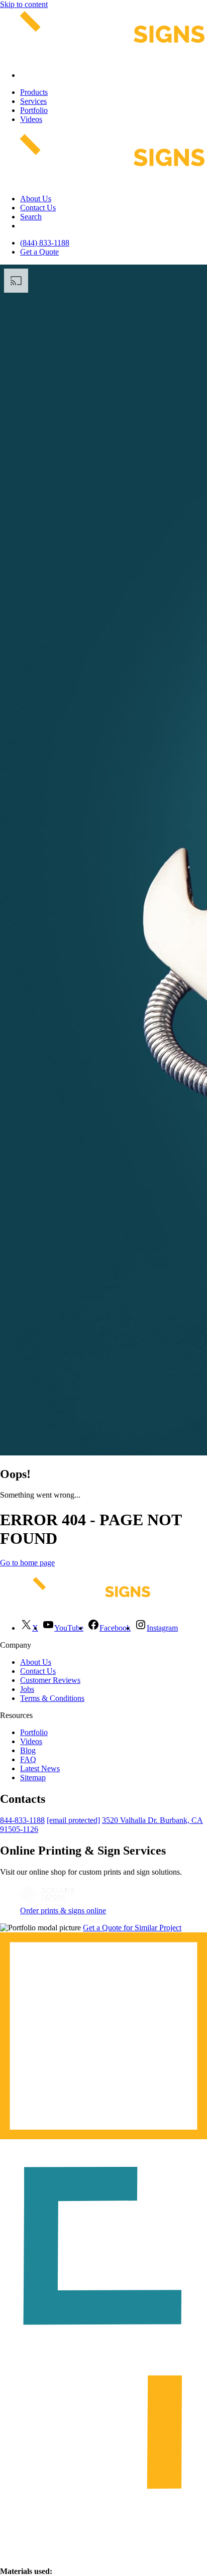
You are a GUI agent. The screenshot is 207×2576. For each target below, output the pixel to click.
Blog (28, 1750)
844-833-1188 (22, 1820)
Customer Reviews (50, 1680)
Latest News (40, 1768)
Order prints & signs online (63, 1911)
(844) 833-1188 (45, 243)
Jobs (27, 1689)
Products (34, 92)
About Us (36, 199)
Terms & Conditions (52, 1698)
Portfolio (34, 110)
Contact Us (38, 208)
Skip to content (24, 4)
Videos (31, 119)
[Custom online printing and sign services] (47, 1902)
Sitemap (33, 1777)
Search (31, 217)
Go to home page (27, 1563)
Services (33, 101)
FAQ (28, 1759)
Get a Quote (39, 252)
